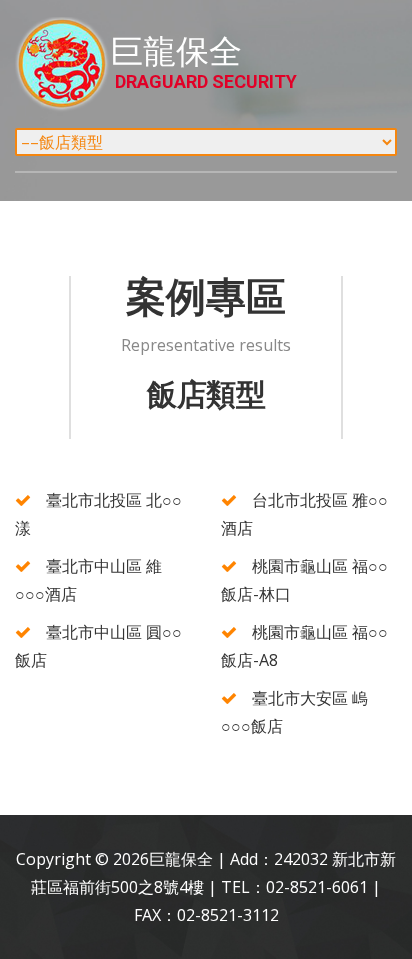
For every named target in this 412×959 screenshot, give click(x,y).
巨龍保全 (203, 62)
